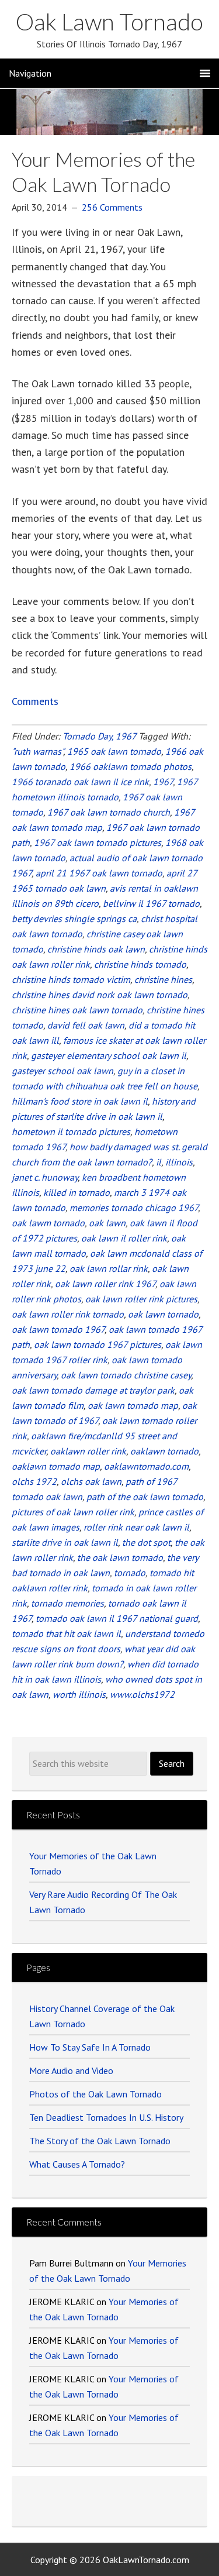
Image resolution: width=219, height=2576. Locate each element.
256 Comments (112, 207)
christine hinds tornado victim (71, 979)
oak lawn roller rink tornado (68, 1314)
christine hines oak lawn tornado (77, 1010)
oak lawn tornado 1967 (58, 1329)
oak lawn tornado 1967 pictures (98, 1344)
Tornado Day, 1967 (99, 736)
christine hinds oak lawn (96, 949)
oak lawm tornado (48, 1223)
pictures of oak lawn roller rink (73, 1512)
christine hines (163, 979)
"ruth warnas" (37, 751)
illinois (179, 1162)
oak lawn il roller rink (124, 1238)
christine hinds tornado (140, 964)
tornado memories (67, 1603)
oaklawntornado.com (146, 1466)
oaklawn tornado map (56, 1466)
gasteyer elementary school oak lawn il (109, 1055)
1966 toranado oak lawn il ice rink (80, 782)
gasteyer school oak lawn (62, 1071)
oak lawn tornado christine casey (126, 1375)
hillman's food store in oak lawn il (80, 1101)
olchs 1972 (34, 1481)
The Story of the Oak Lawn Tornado (100, 2141)
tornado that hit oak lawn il (66, 1633)
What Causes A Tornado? (77, 2164)
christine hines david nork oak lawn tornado (100, 995)
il (159, 1162)
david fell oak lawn (86, 1025)
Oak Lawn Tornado (109, 22)
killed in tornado (77, 1192)
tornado (130, 1573)
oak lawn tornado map (133, 1405)
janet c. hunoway (45, 1177)
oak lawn (107, 1223)
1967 (163, 782)
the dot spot (146, 1542)
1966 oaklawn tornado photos (131, 766)
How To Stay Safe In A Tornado (90, 2047)
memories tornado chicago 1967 (134, 1208)
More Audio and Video (71, 2071)
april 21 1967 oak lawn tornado (99, 873)
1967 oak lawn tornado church (109, 812)
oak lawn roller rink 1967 (105, 1284)
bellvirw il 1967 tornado (151, 903)
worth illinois (79, 1694)
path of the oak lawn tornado (145, 1497)
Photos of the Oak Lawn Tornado (95, 2094)
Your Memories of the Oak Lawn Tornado (103, 171)
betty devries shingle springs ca (74, 919)
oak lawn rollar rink (109, 1268)
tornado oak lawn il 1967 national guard (117, 1618)
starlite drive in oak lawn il (65, 1542)
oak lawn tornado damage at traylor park (93, 1390)
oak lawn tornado (163, 1314)
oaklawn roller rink (88, 1451)
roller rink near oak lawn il (136, 1527)
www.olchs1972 (142, 1694)
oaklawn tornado (164, 1451)
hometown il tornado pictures (71, 1131)
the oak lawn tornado (120, 1557)
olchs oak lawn (91, 1481)
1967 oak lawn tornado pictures (98, 842)
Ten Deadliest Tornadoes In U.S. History (106, 2117)
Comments (35, 701)
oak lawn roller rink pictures (141, 1299)
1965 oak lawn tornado (114, 751)
